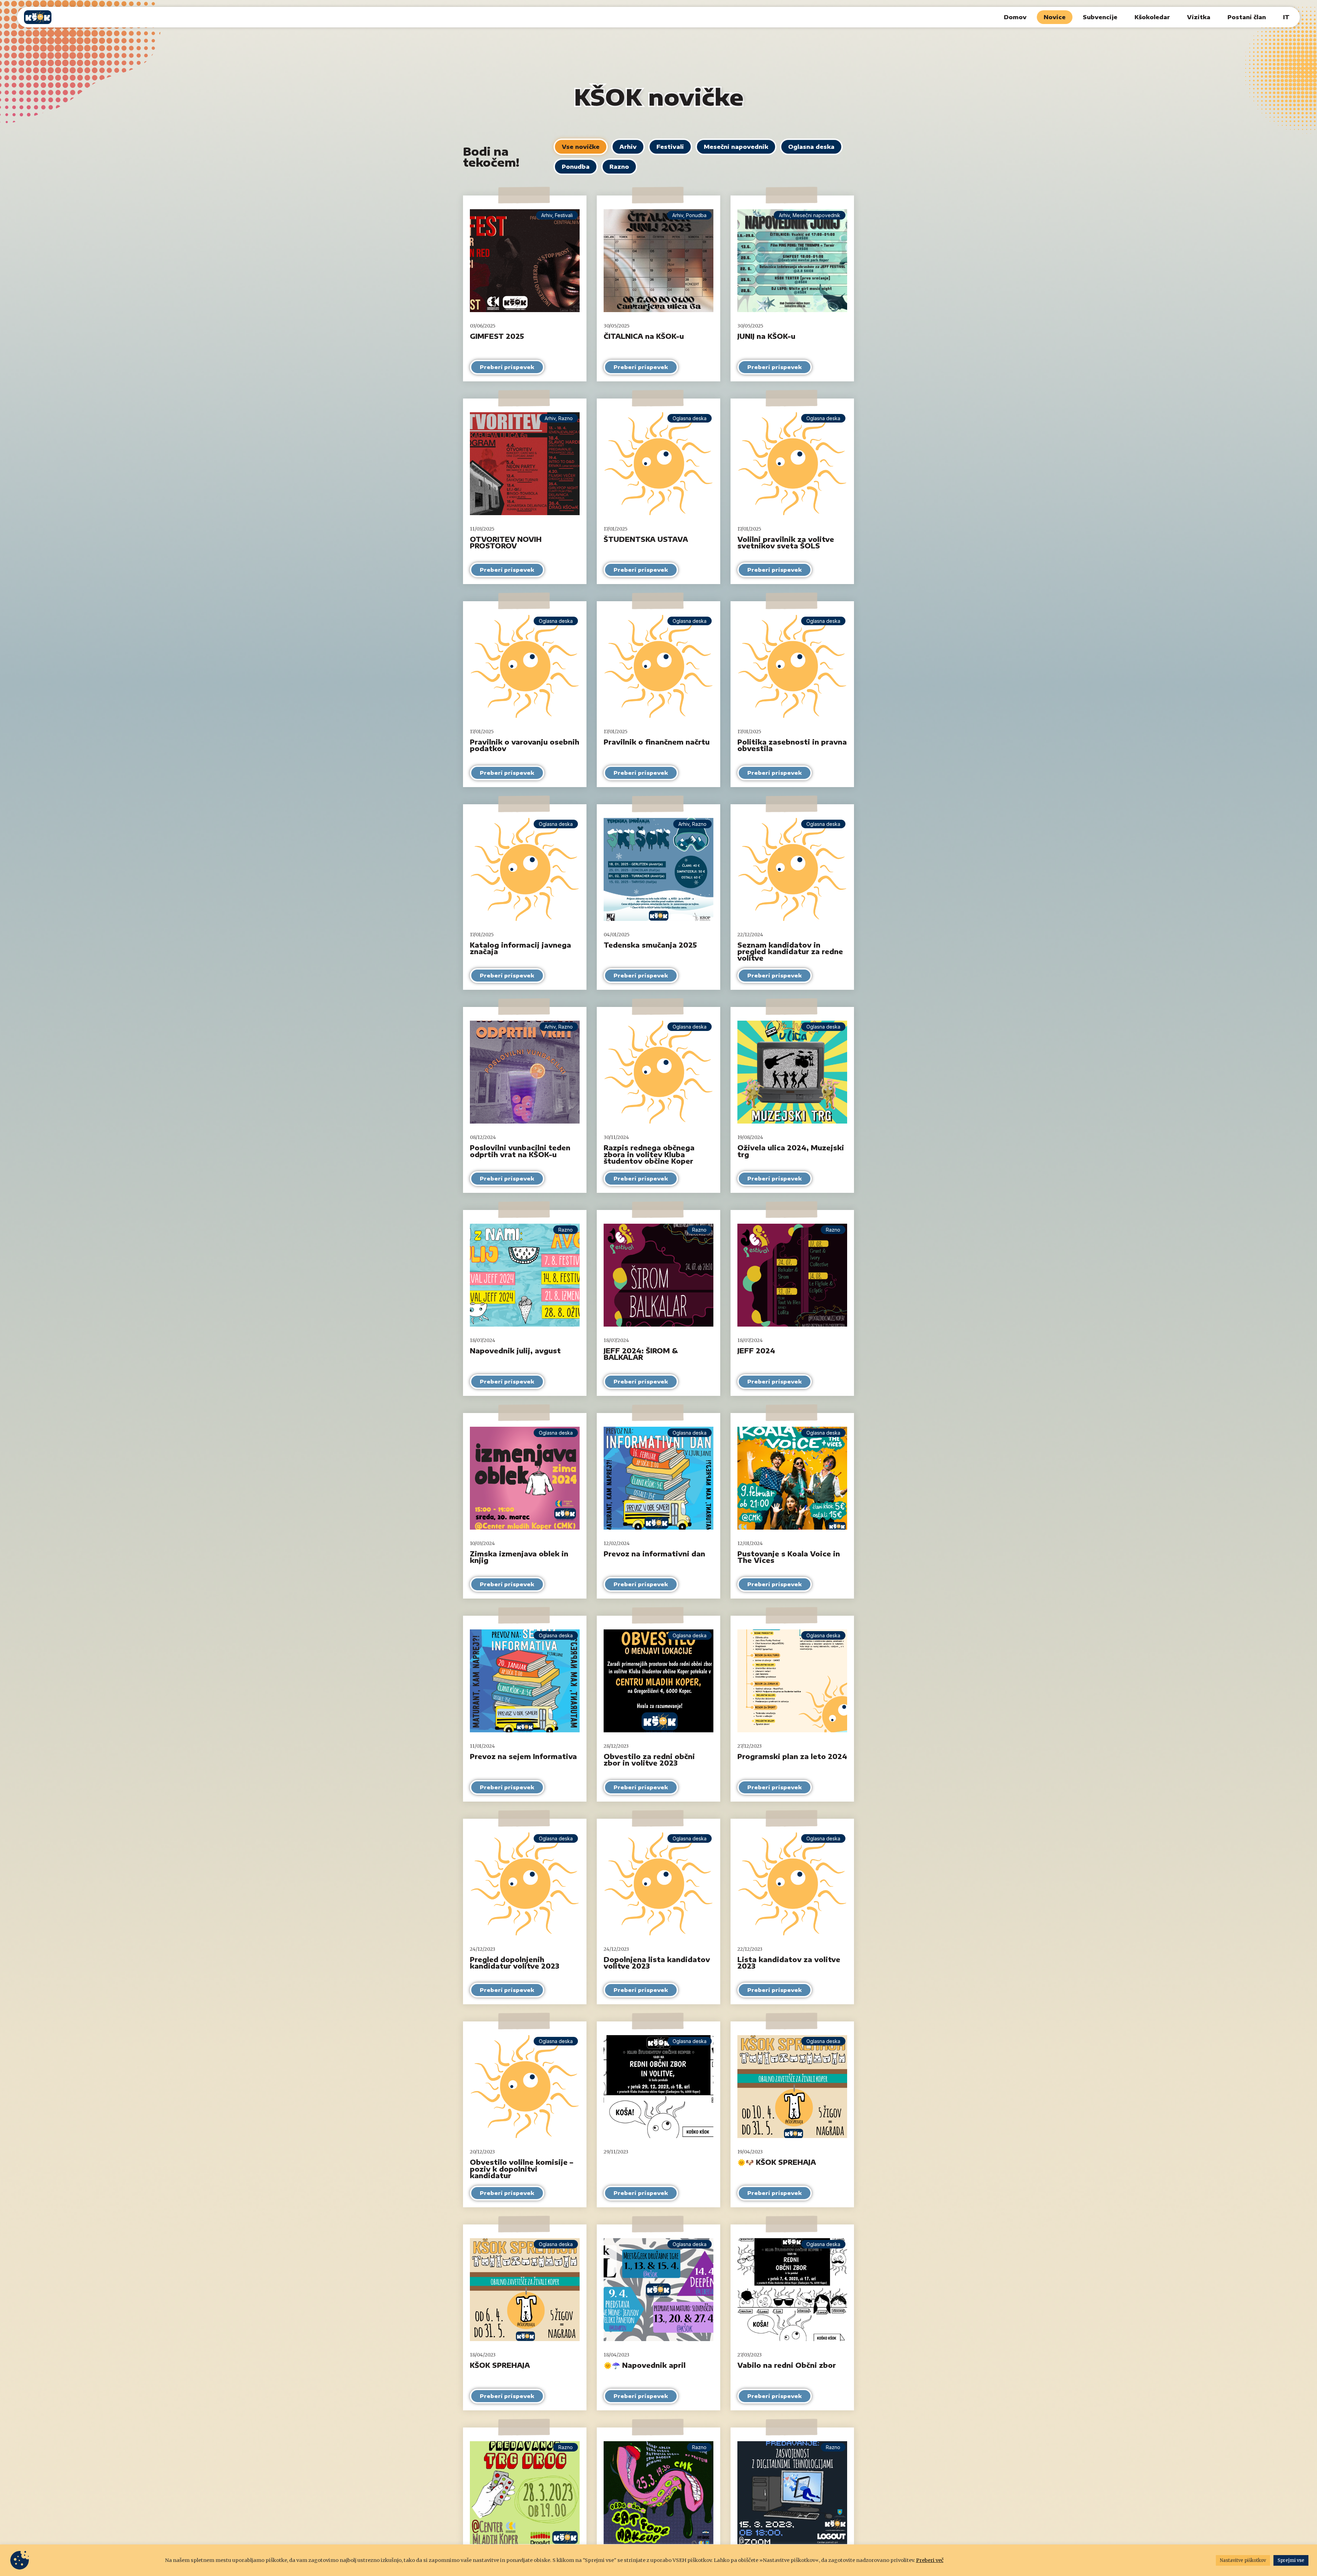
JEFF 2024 (756, 1351)
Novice (1055, 17)
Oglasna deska (811, 147)
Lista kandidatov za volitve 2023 (789, 1963)
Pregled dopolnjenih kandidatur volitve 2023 (515, 1963)
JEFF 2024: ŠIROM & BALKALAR (641, 1354)
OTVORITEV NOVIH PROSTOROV (506, 542)
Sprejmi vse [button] (1291, 2560)
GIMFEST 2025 (497, 336)
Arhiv (628, 147)
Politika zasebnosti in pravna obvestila (792, 745)
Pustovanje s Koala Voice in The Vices (789, 1557)
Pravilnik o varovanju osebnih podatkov (525, 745)
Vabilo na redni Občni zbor (787, 2365)
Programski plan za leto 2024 (792, 1756)
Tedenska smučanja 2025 (650, 945)
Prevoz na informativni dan (654, 1554)
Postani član (1247, 17)
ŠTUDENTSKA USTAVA (646, 539)
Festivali (670, 147)
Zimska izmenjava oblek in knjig (519, 1557)
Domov (1015, 17)
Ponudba (576, 167)
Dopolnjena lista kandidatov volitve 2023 (657, 1963)
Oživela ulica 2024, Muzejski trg (791, 1151)
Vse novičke (581, 147)
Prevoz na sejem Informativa (523, 1756)
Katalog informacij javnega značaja (520, 948)
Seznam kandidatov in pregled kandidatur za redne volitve (790, 951)
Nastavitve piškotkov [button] (1243, 2560)
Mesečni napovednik (736, 147)
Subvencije (1100, 17)
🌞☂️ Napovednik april (645, 2365)
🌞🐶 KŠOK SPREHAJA (777, 2162)
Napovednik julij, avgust (515, 1351)
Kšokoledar (1152, 17)
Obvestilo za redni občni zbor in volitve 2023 (649, 1760)
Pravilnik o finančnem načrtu (657, 742)
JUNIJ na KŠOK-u (766, 336)
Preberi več (930, 2560)
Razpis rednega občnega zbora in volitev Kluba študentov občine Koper (649, 1154)
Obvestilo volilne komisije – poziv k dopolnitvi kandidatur (521, 2169)
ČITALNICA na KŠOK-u (644, 336)
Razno (619, 167)
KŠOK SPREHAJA (500, 2365)
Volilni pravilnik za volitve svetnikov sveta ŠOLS (786, 542)
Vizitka (1199, 17)
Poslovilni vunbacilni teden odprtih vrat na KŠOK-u (520, 1151)
